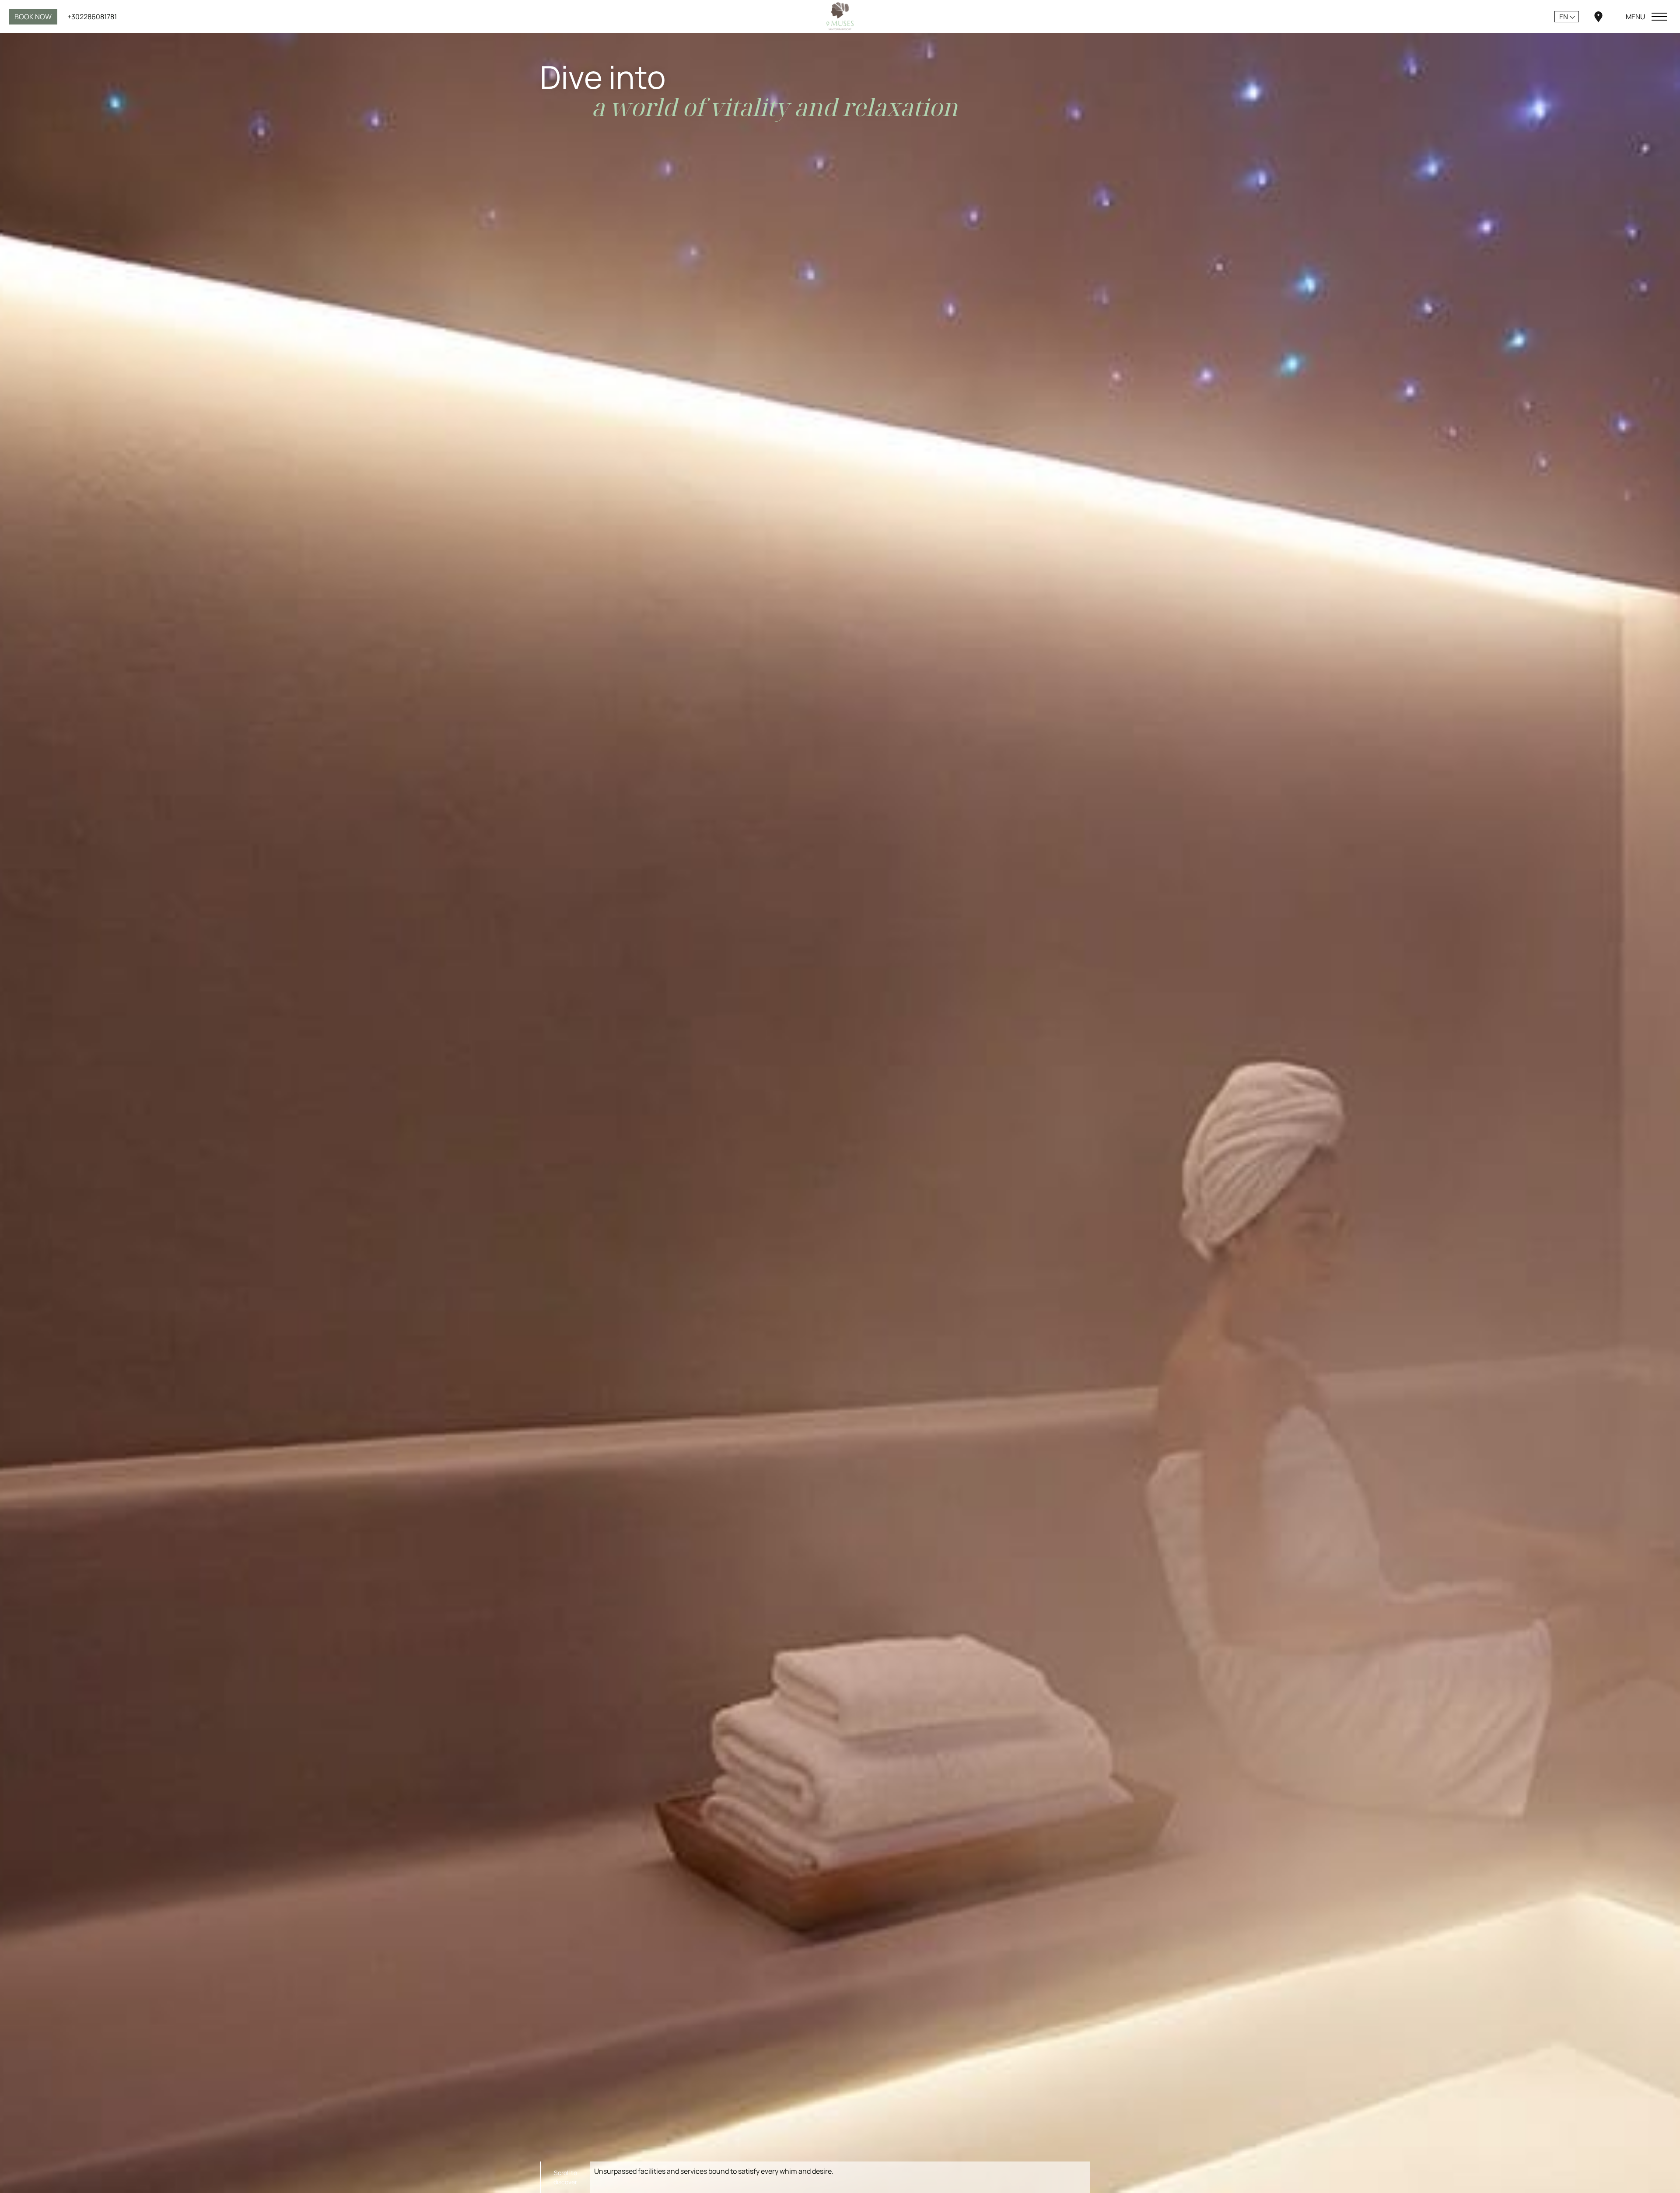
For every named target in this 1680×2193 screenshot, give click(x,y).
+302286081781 (92, 17)
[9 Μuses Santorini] (840, 16)
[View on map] (1598, 16)
